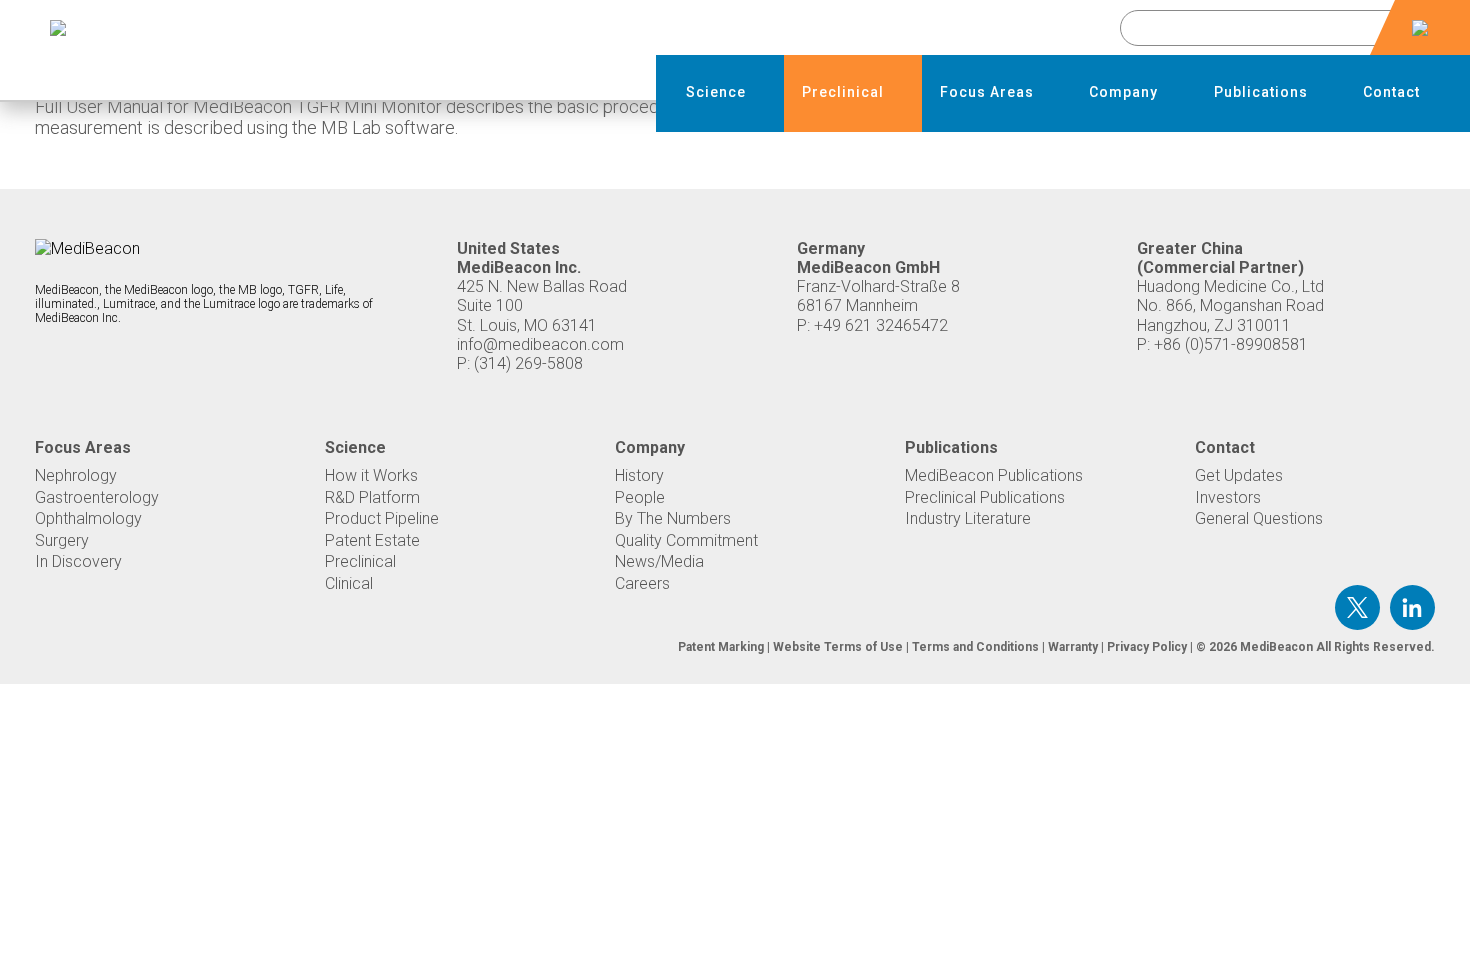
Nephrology (76, 475)
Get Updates (1239, 475)
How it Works (371, 475)
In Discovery (78, 561)
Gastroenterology (97, 497)
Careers (642, 583)
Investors (1228, 497)
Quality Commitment (686, 540)
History (639, 475)
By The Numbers (673, 518)
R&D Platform (372, 497)
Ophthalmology (88, 518)
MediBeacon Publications (994, 475)
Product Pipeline (382, 518)
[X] (1357, 607)
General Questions (1259, 518)
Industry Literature (968, 518)
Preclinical (360, 561)
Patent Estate (372, 540)
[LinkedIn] (1412, 607)
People (640, 497)
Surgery (62, 540)
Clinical (349, 583)
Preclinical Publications (985, 497)
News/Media (659, 561)
